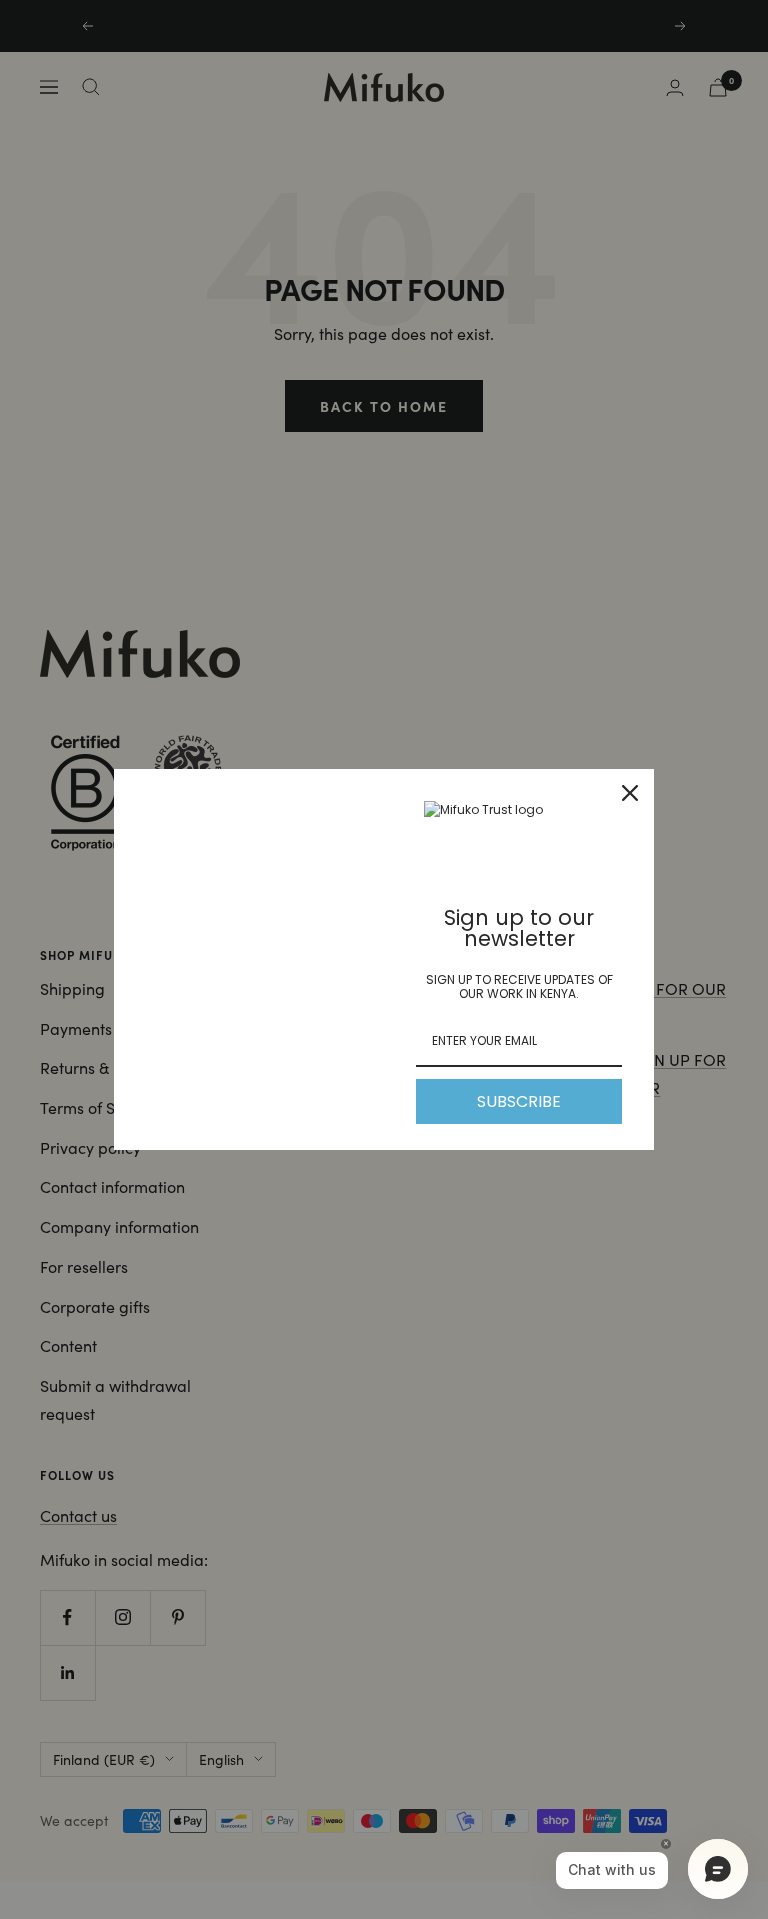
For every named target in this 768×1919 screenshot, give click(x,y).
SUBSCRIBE (519, 1101)
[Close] (630, 793)
